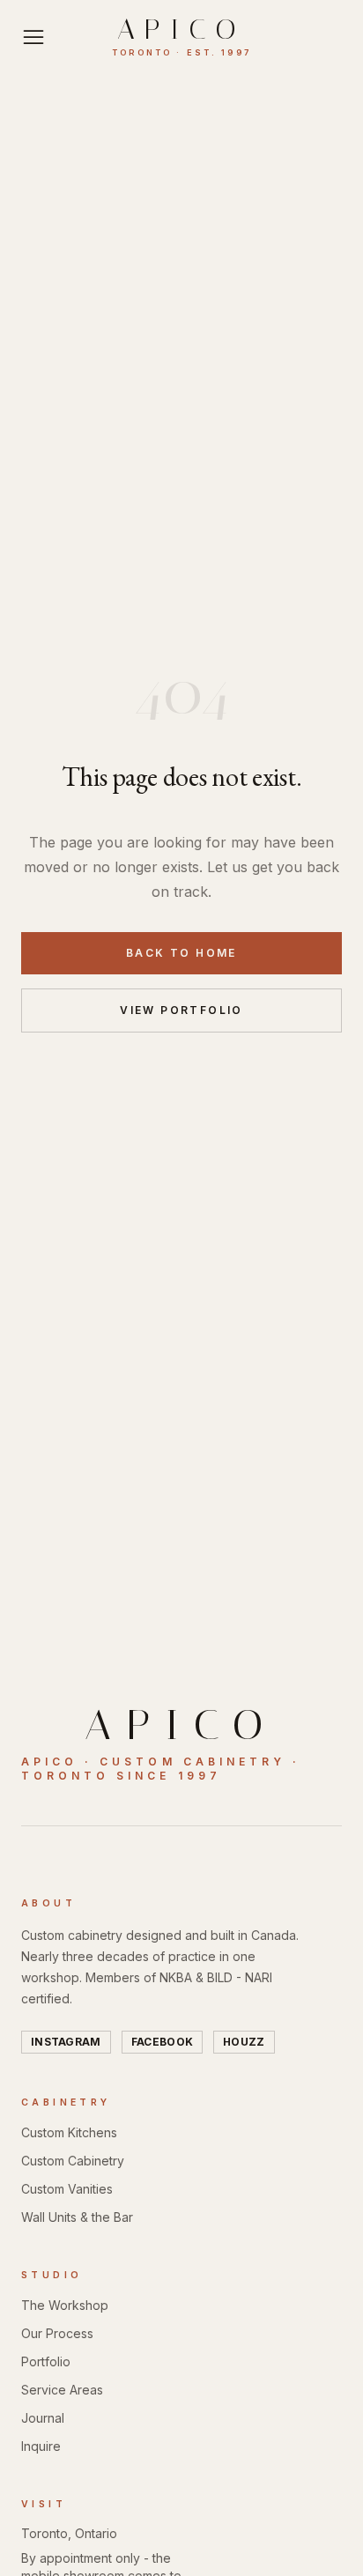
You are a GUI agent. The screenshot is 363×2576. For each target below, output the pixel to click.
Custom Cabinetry (73, 2161)
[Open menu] (33, 37)
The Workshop (65, 2305)
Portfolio (46, 2361)
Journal (43, 2418)
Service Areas (62, 2390)
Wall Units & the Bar (77, 2217)
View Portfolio (181, 1010)
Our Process (57, 2333)
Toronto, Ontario (69, 2533)
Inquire (41, 2446)
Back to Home (181, 953)
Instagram (66, 2042)
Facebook (162, 2042)
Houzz (244, 2042)
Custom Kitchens (69, 2132)
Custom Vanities (67, 2189)
